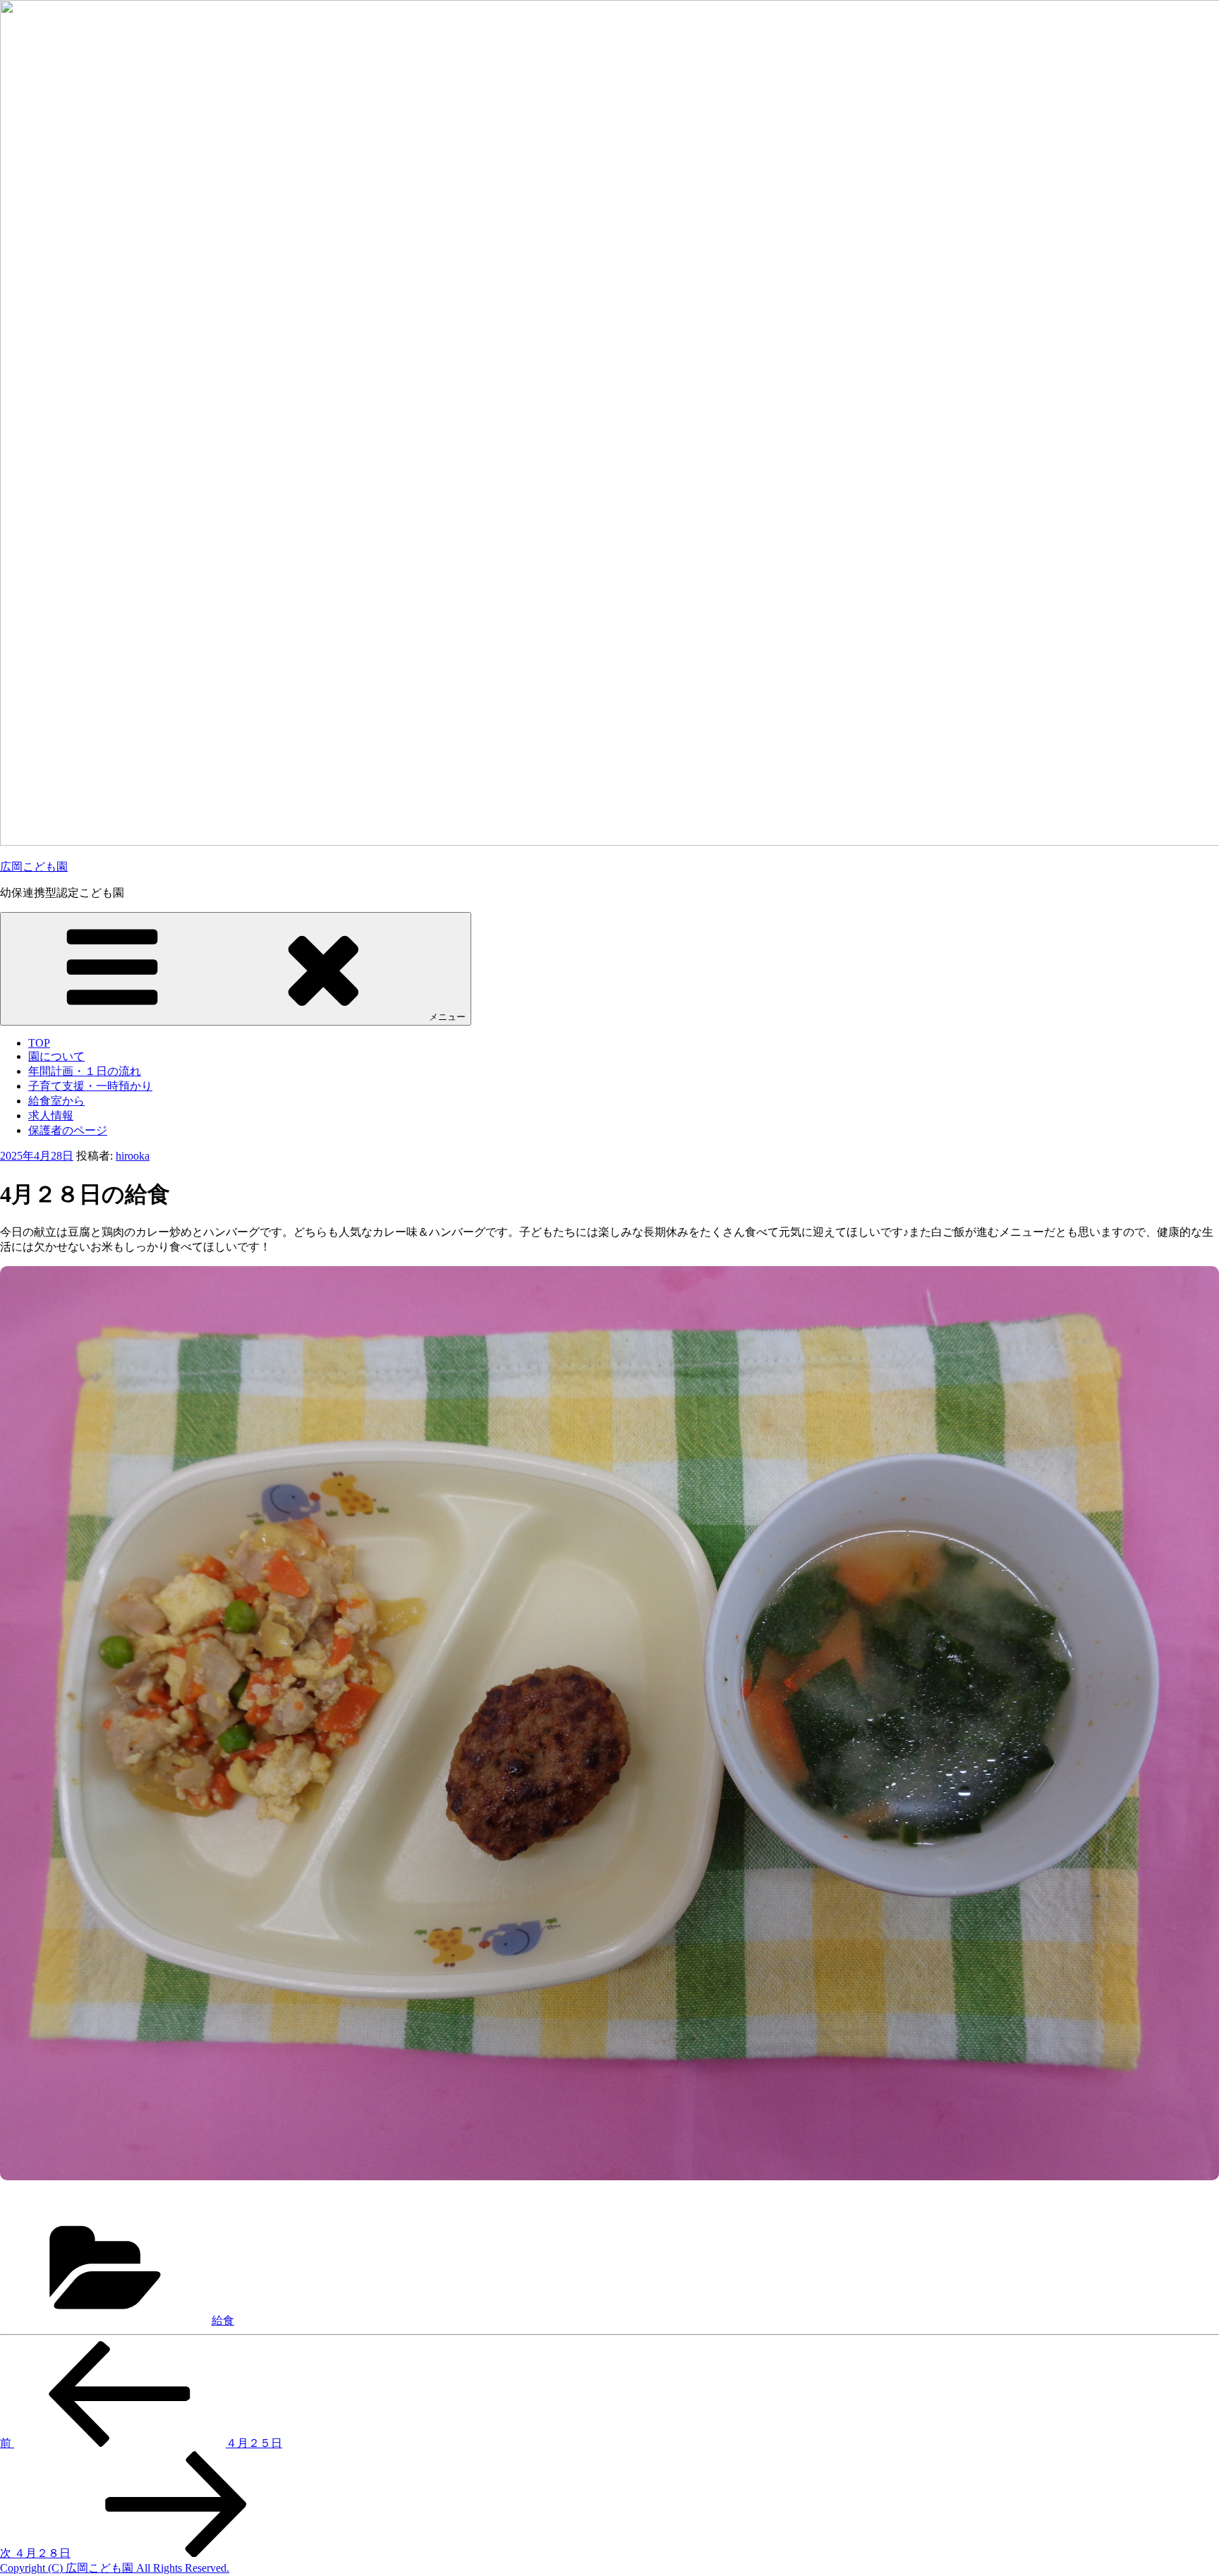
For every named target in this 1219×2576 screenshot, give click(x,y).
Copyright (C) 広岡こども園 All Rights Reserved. (115, 2568)
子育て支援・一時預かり (90, 1086)
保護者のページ (68, 1130)
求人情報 (51, 1116)
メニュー (447, 1017)
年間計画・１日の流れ (85, 1071)
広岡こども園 (34, 867)
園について (56, 1056)
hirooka (133, 1156)
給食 (223, 2320)
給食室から (56, 1101)
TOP (39, 1043)
